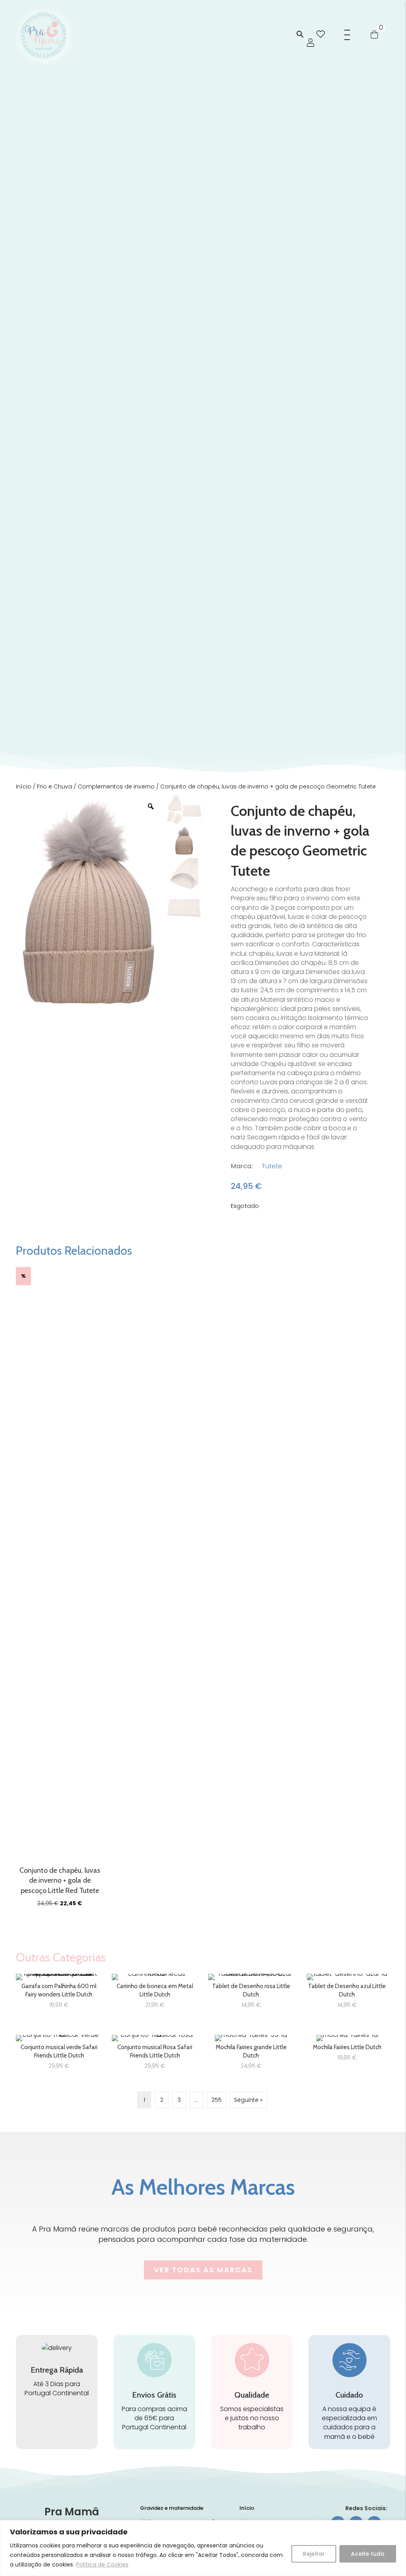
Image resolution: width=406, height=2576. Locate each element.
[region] (203, 2548)
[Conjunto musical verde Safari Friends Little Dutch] (59, 2055)
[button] (300, 35)
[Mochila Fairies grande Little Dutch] (251, 2055)
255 (216, 2100)
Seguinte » (248, 2100)
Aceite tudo (368, 2554)
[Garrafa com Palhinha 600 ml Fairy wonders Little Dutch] (59, 1994)
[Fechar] (398, 2527)
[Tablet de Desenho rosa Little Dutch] (251, 1994)
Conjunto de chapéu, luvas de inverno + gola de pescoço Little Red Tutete (60, 1880)
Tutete (272, 1166)
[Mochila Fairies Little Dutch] (347, 2055)
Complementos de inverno (116, 787)
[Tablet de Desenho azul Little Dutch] (347, 1994)
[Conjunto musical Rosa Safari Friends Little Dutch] (155, 2055)
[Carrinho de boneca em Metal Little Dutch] (155, 1994)
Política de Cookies (102, 2565)
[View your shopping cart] (374, 34)
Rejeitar (314, 2554)
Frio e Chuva (55, 787)
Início (24, 787)
